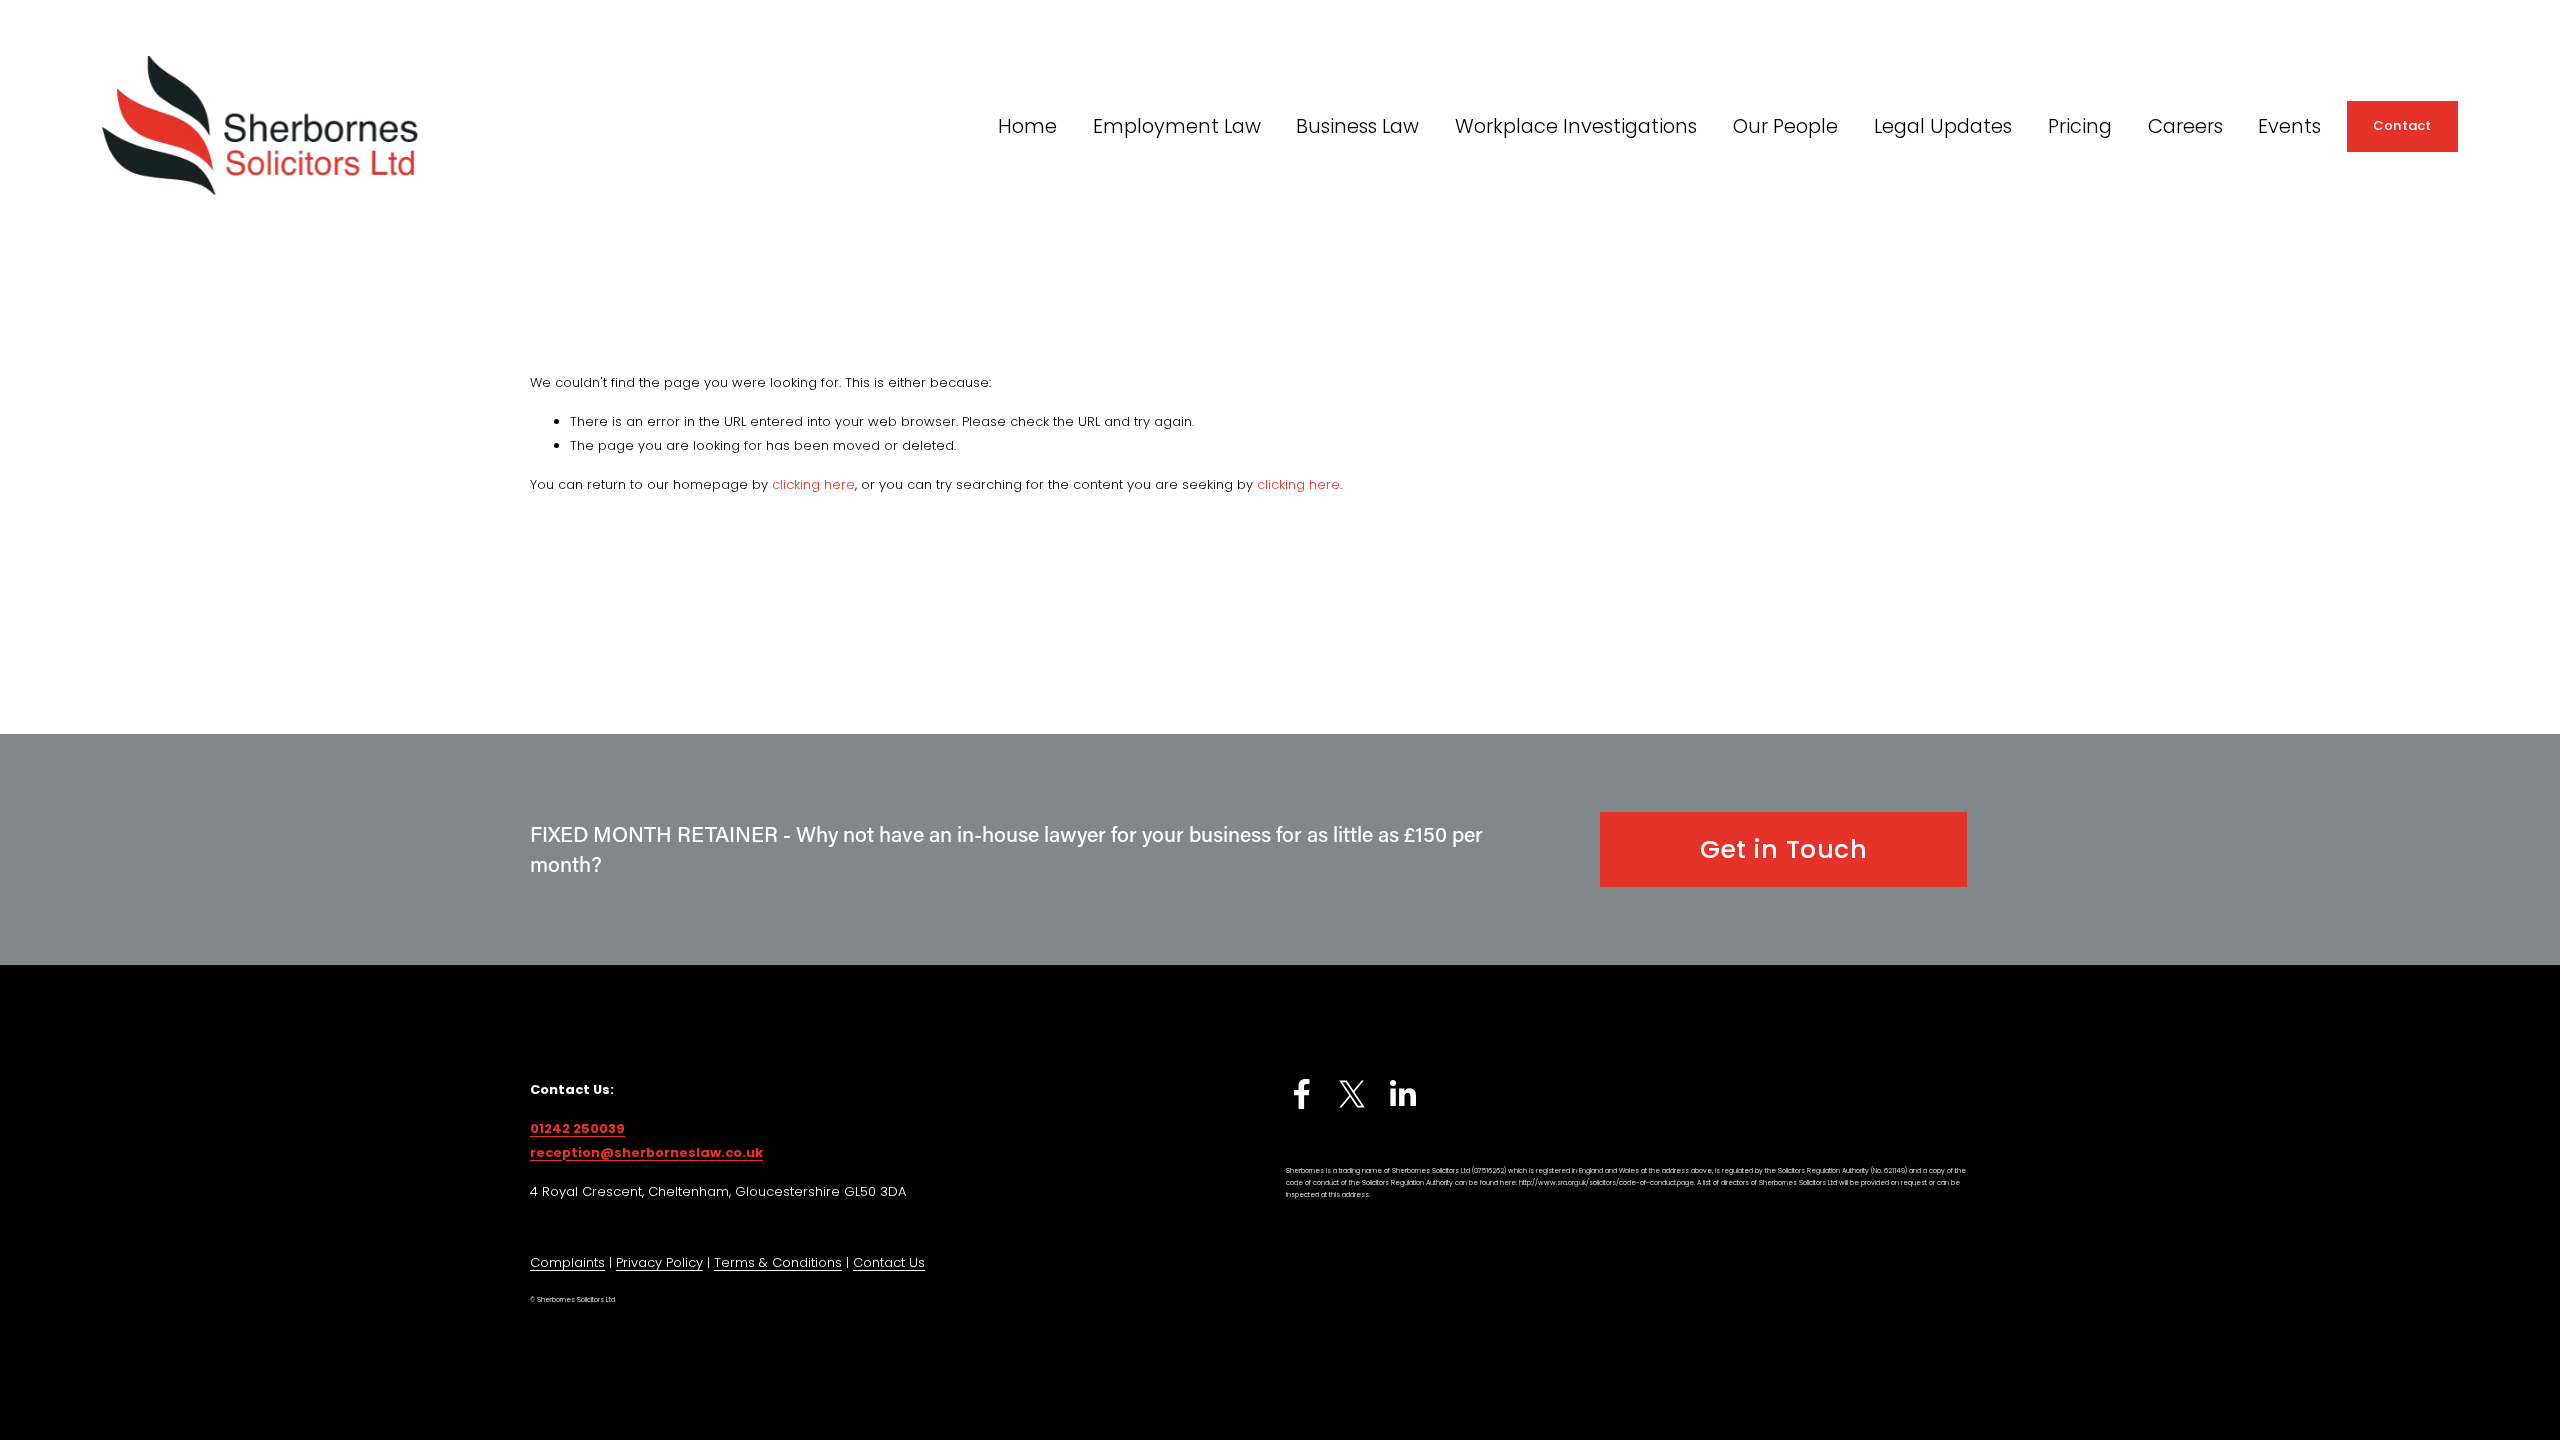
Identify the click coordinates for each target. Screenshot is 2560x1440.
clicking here (813, 484)
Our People (1785, 126)
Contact (2402, 125)
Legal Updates (1943, 126)
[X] (1352, 1094)
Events (2289, 126)
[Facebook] (1302, 1094)
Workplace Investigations (1576, 126)
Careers (2185, 126)
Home (1027, 126)
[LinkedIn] (1402, 1094)
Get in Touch (1783, 849)
